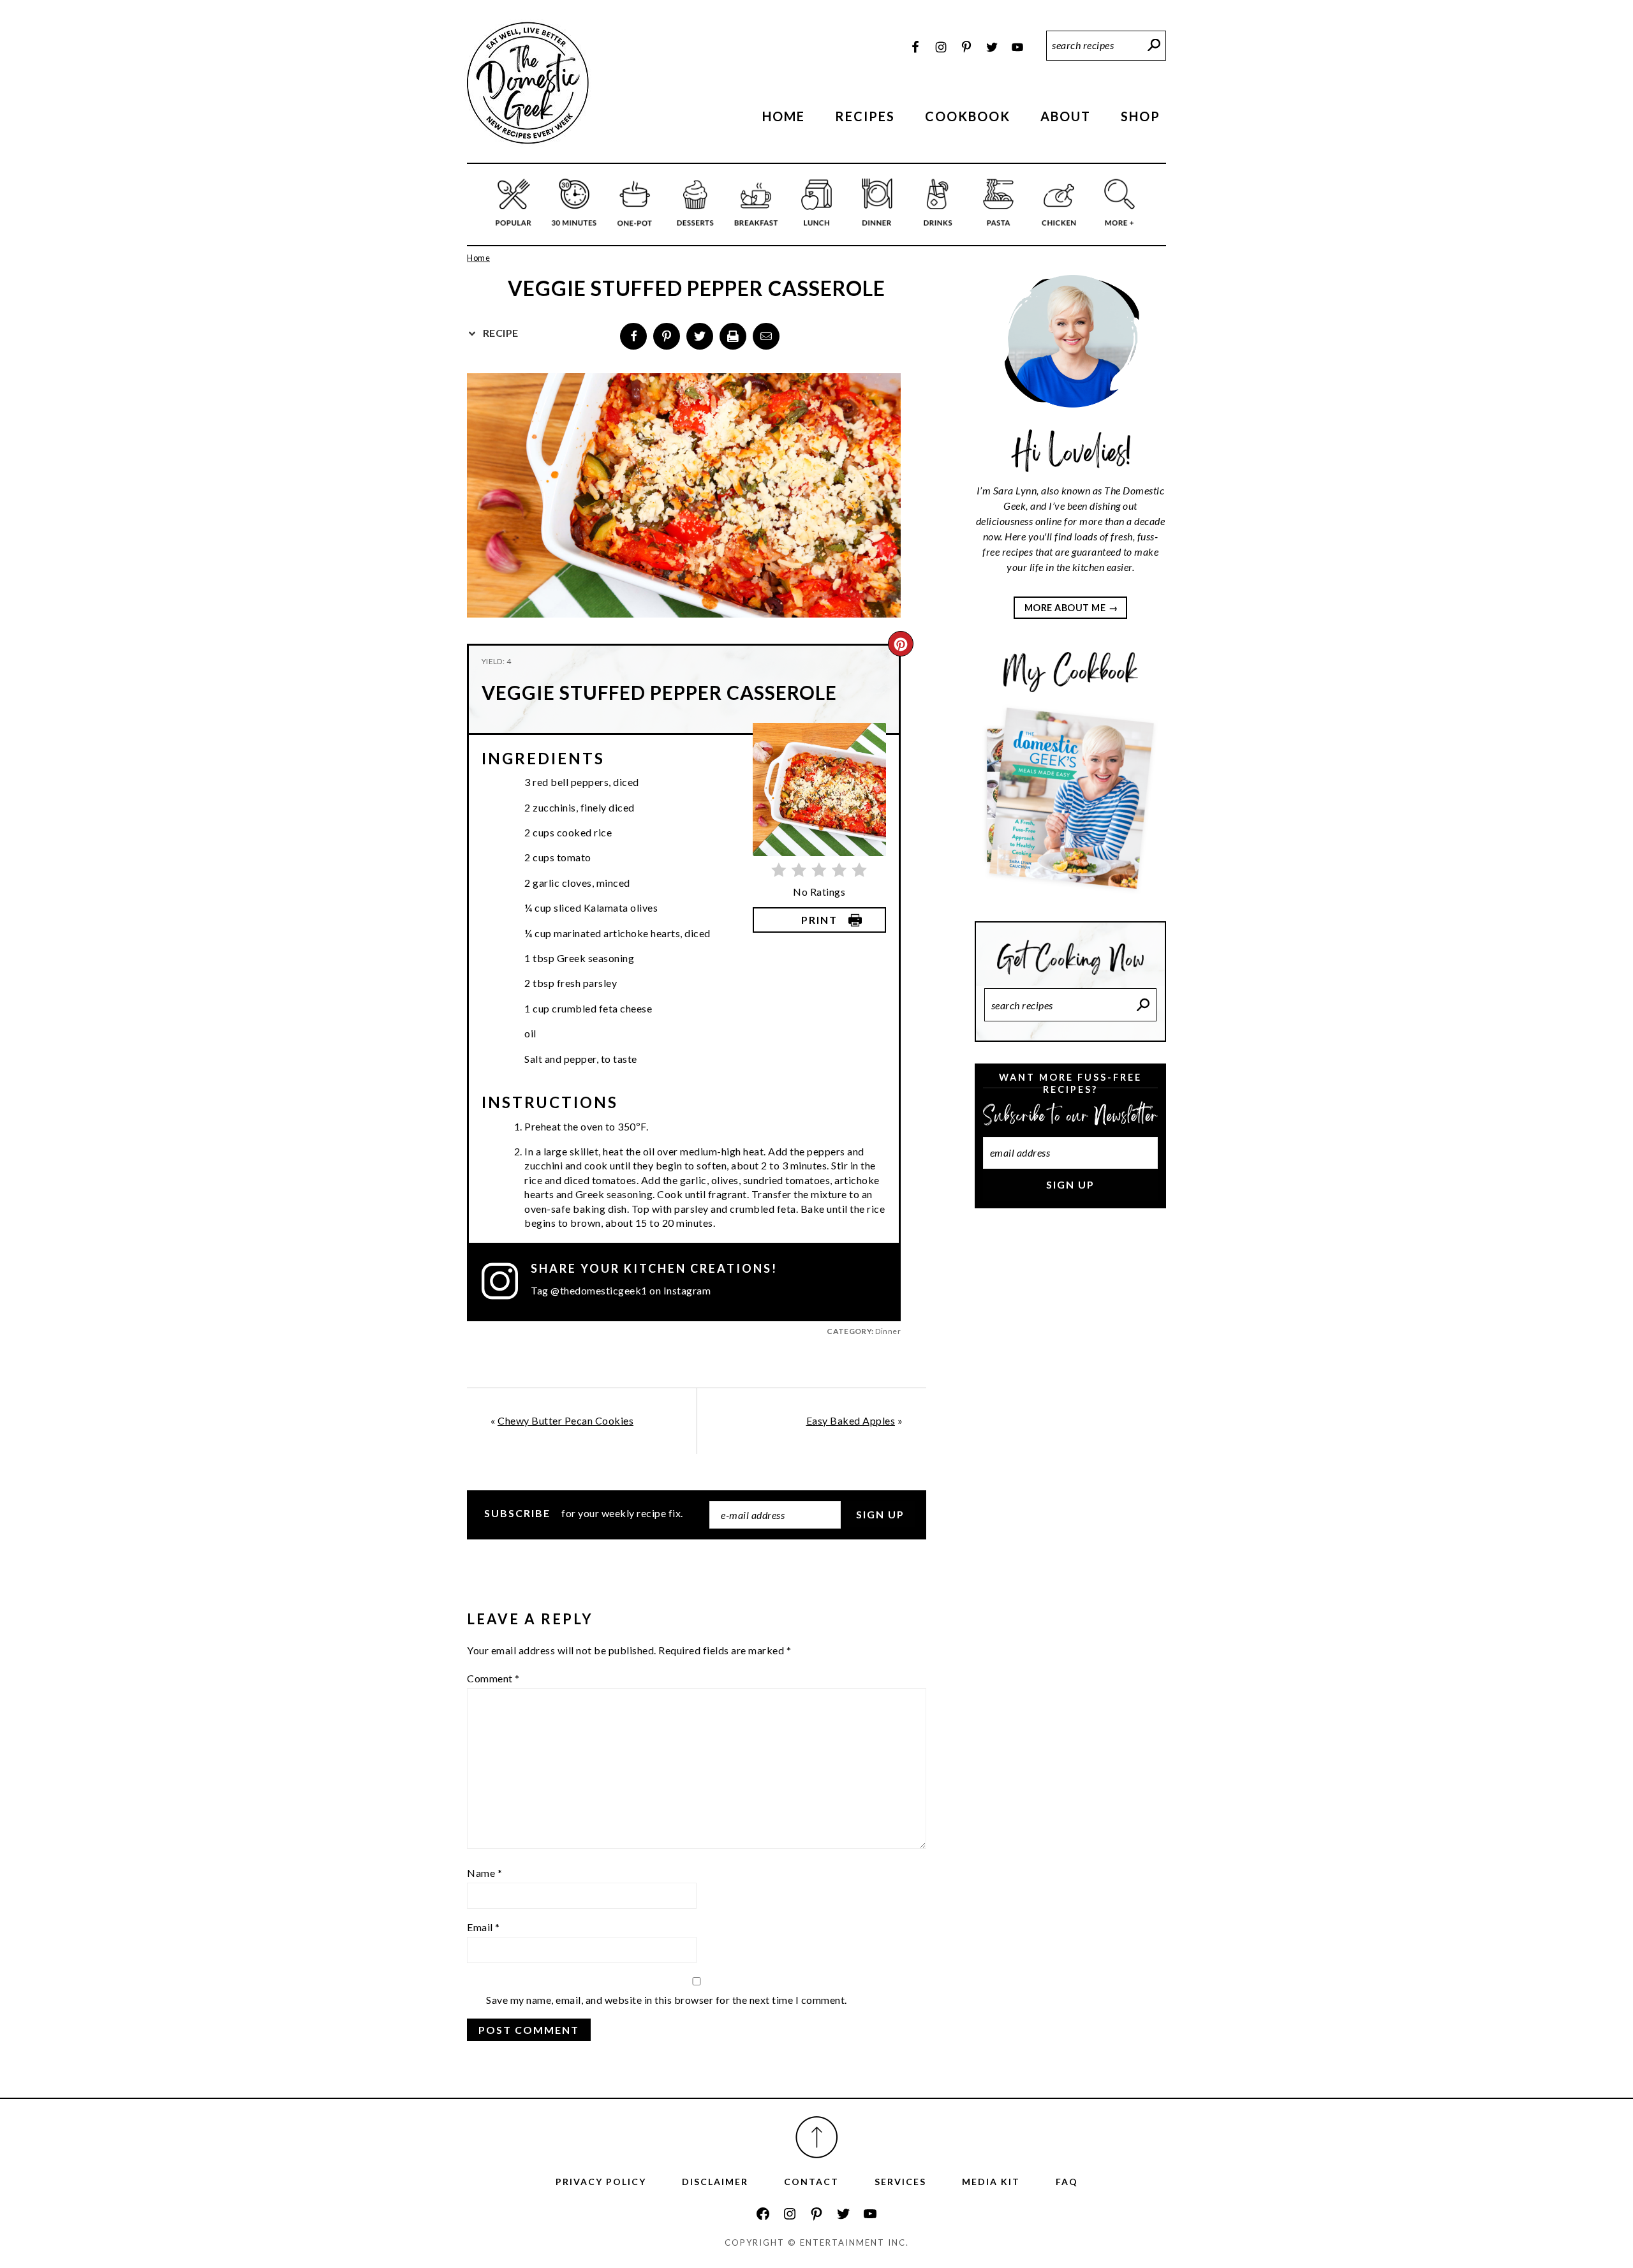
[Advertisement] (1070, 1432)
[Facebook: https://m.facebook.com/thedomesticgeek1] (763, 2214)
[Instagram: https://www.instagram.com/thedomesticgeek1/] (790, 2214)
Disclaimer (715, 2182)
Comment (493, 1678)
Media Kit (991, 2182)
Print (819, 920)
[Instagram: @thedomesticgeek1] (506, 1281)
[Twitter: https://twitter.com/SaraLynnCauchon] (843, 2214)
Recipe (499, 333)
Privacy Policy (601, 2182)
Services (900, 2182)
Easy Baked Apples (851, 1420)
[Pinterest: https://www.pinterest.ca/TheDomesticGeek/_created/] (816, 2214)
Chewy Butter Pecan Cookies (565, 1420)
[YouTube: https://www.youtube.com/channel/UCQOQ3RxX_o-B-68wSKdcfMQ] (870, 2214)
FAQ (1067, 2182)
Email (484, 1927)
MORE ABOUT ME (1065, 608)
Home (478, 258)
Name (484, 1873)
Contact (811, 2182)
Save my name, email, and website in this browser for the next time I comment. (667, 2000)
